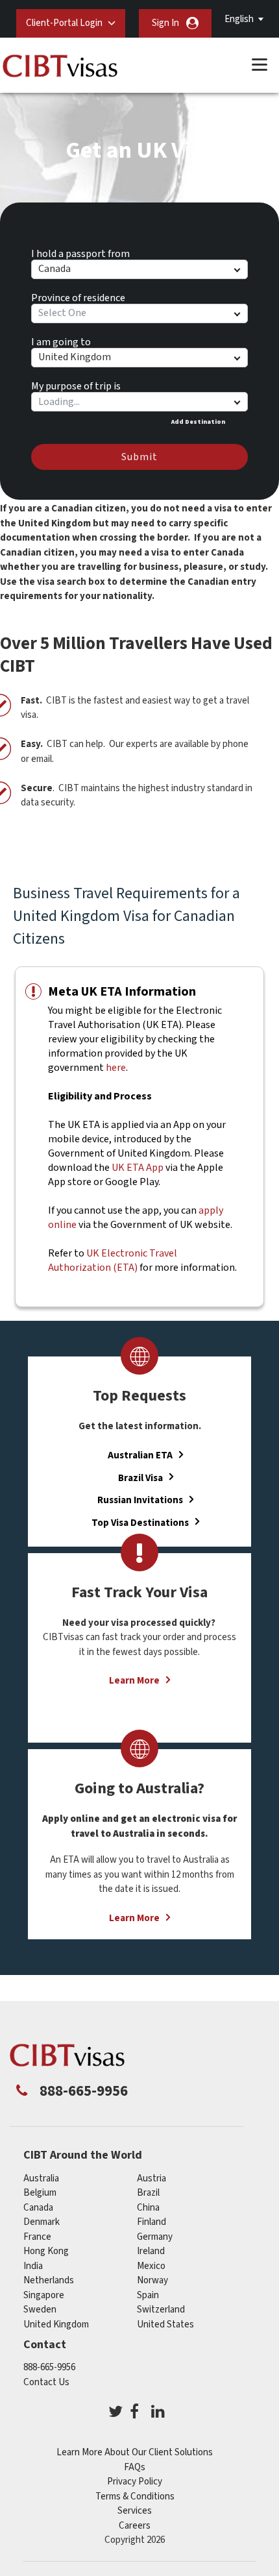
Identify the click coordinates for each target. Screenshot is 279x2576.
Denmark (42, 2222)
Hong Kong (46, 2251)
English (239, 19)
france (37, 2237)
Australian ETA (140, 1455)
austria (152, 2178)
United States (165, 2325)
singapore (44, 2295)
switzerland (161, 2310)
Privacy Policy (135, 2482)
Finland (152, 2222)
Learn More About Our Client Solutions (135, 2452)
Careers (135, 2526)
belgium (40, 2193)
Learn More (134, 1681)
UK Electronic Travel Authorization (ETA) (113, 1260)
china (148, 2208)
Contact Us (46, 2382)
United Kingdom (56, 2325)
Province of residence (78, 296)
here (116, 1068)
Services (135, 2511)
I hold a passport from (80, 252)
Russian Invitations (140, 1500)
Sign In (165, 23)
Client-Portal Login (64, 23)
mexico (151, 2266)
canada (38, 2208)
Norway (152, 2280)
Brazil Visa (140, 1478)
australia (41, 2178)
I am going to (61, 340)
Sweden (40, 2310)
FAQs (135, 2467)
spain (148, 2295)
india (33, 2266)
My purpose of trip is (76, 384)
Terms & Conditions (135, 2496)
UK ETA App (138, 1168)
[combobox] (139, 402)
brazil (148, 2193)
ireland (151, 2251)
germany (155, 2237)
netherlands (49, 2280)
